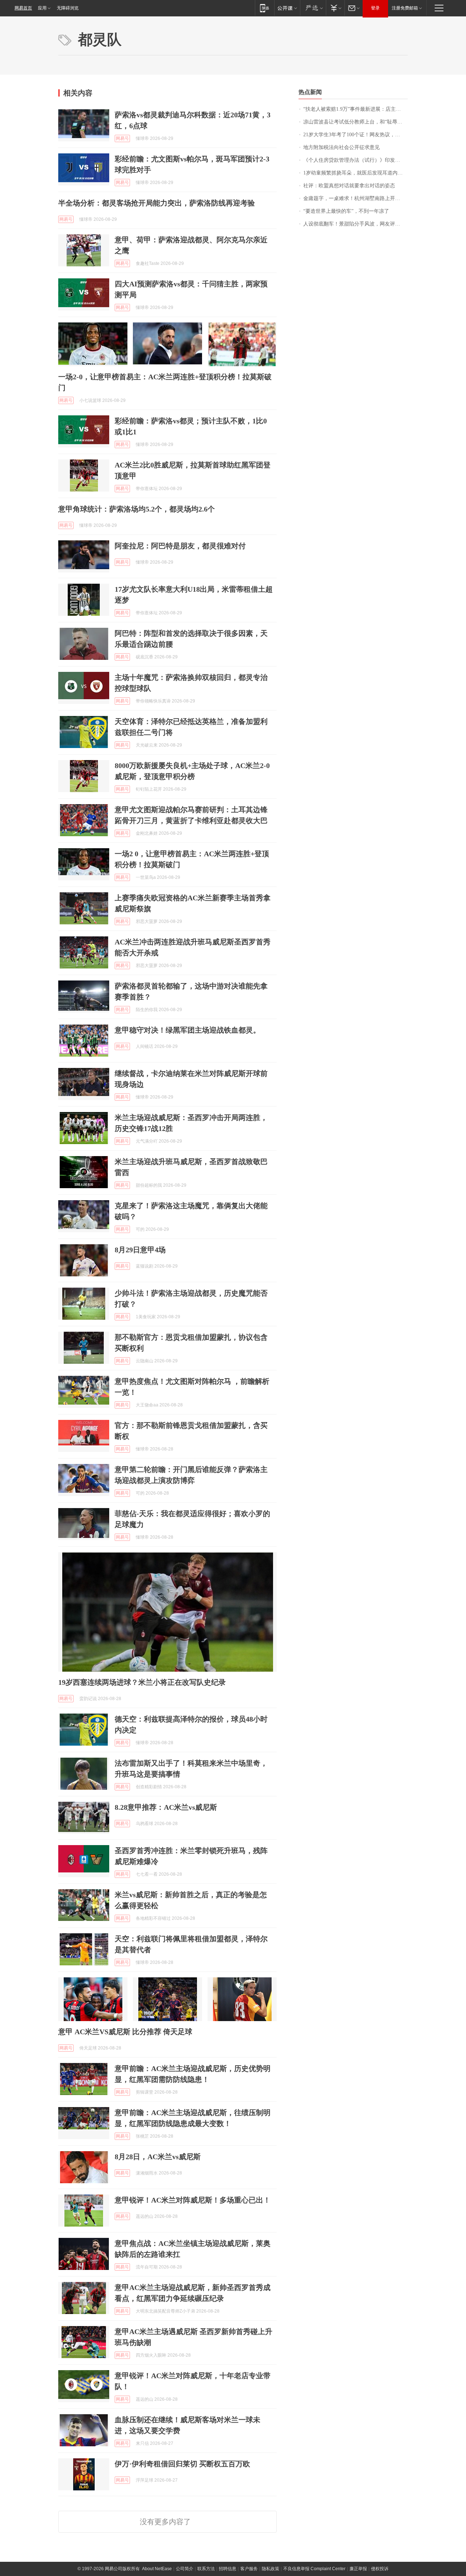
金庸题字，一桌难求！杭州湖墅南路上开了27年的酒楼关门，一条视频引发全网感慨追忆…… (356, 198)
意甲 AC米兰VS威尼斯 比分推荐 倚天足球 (125, 2032)
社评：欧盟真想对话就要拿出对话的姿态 (349, 186)
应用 (42, 8)
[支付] (335, 8)
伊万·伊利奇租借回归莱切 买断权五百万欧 (182, 2464)
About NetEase (157, 2569)
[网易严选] (313, 8)
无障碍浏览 (68, 8)
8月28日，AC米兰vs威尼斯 (158, 2157)
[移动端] (264, 8)
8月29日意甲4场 (140, 1250)
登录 (375, 8)
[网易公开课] (287, 8)
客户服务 (249, 2569)
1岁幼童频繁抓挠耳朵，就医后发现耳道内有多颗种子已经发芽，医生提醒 (356, 173)
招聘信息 (228, 2569)
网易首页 (23, 8)
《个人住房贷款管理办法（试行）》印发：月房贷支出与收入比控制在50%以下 (356, 160)
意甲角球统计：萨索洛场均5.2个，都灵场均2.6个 (137, 509)
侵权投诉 (380, 2569)
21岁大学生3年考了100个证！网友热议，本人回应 (356, 135)
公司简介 (185, 2569)
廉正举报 (358, 2569)
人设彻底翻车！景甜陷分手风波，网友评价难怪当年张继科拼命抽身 (356, 224)
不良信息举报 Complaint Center (314, 2569)
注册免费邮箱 (405, 8)
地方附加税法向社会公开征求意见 (341, 147)
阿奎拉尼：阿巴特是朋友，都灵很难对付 (180, 546)
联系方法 (206, 2569)
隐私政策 (270, 2569)
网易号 (122, 138)
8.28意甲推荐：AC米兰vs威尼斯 (166, 1807)
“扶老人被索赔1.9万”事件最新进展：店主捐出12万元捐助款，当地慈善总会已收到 (356, 109)
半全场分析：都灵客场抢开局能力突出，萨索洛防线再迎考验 (157, 203)
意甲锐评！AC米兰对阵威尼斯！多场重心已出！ (193, 2200)
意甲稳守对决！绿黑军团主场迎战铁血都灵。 (187, 1030)
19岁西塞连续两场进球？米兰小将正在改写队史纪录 (142, 1682)
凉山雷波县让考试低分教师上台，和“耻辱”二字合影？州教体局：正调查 (356, 122)
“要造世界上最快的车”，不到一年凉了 (346, 211)
